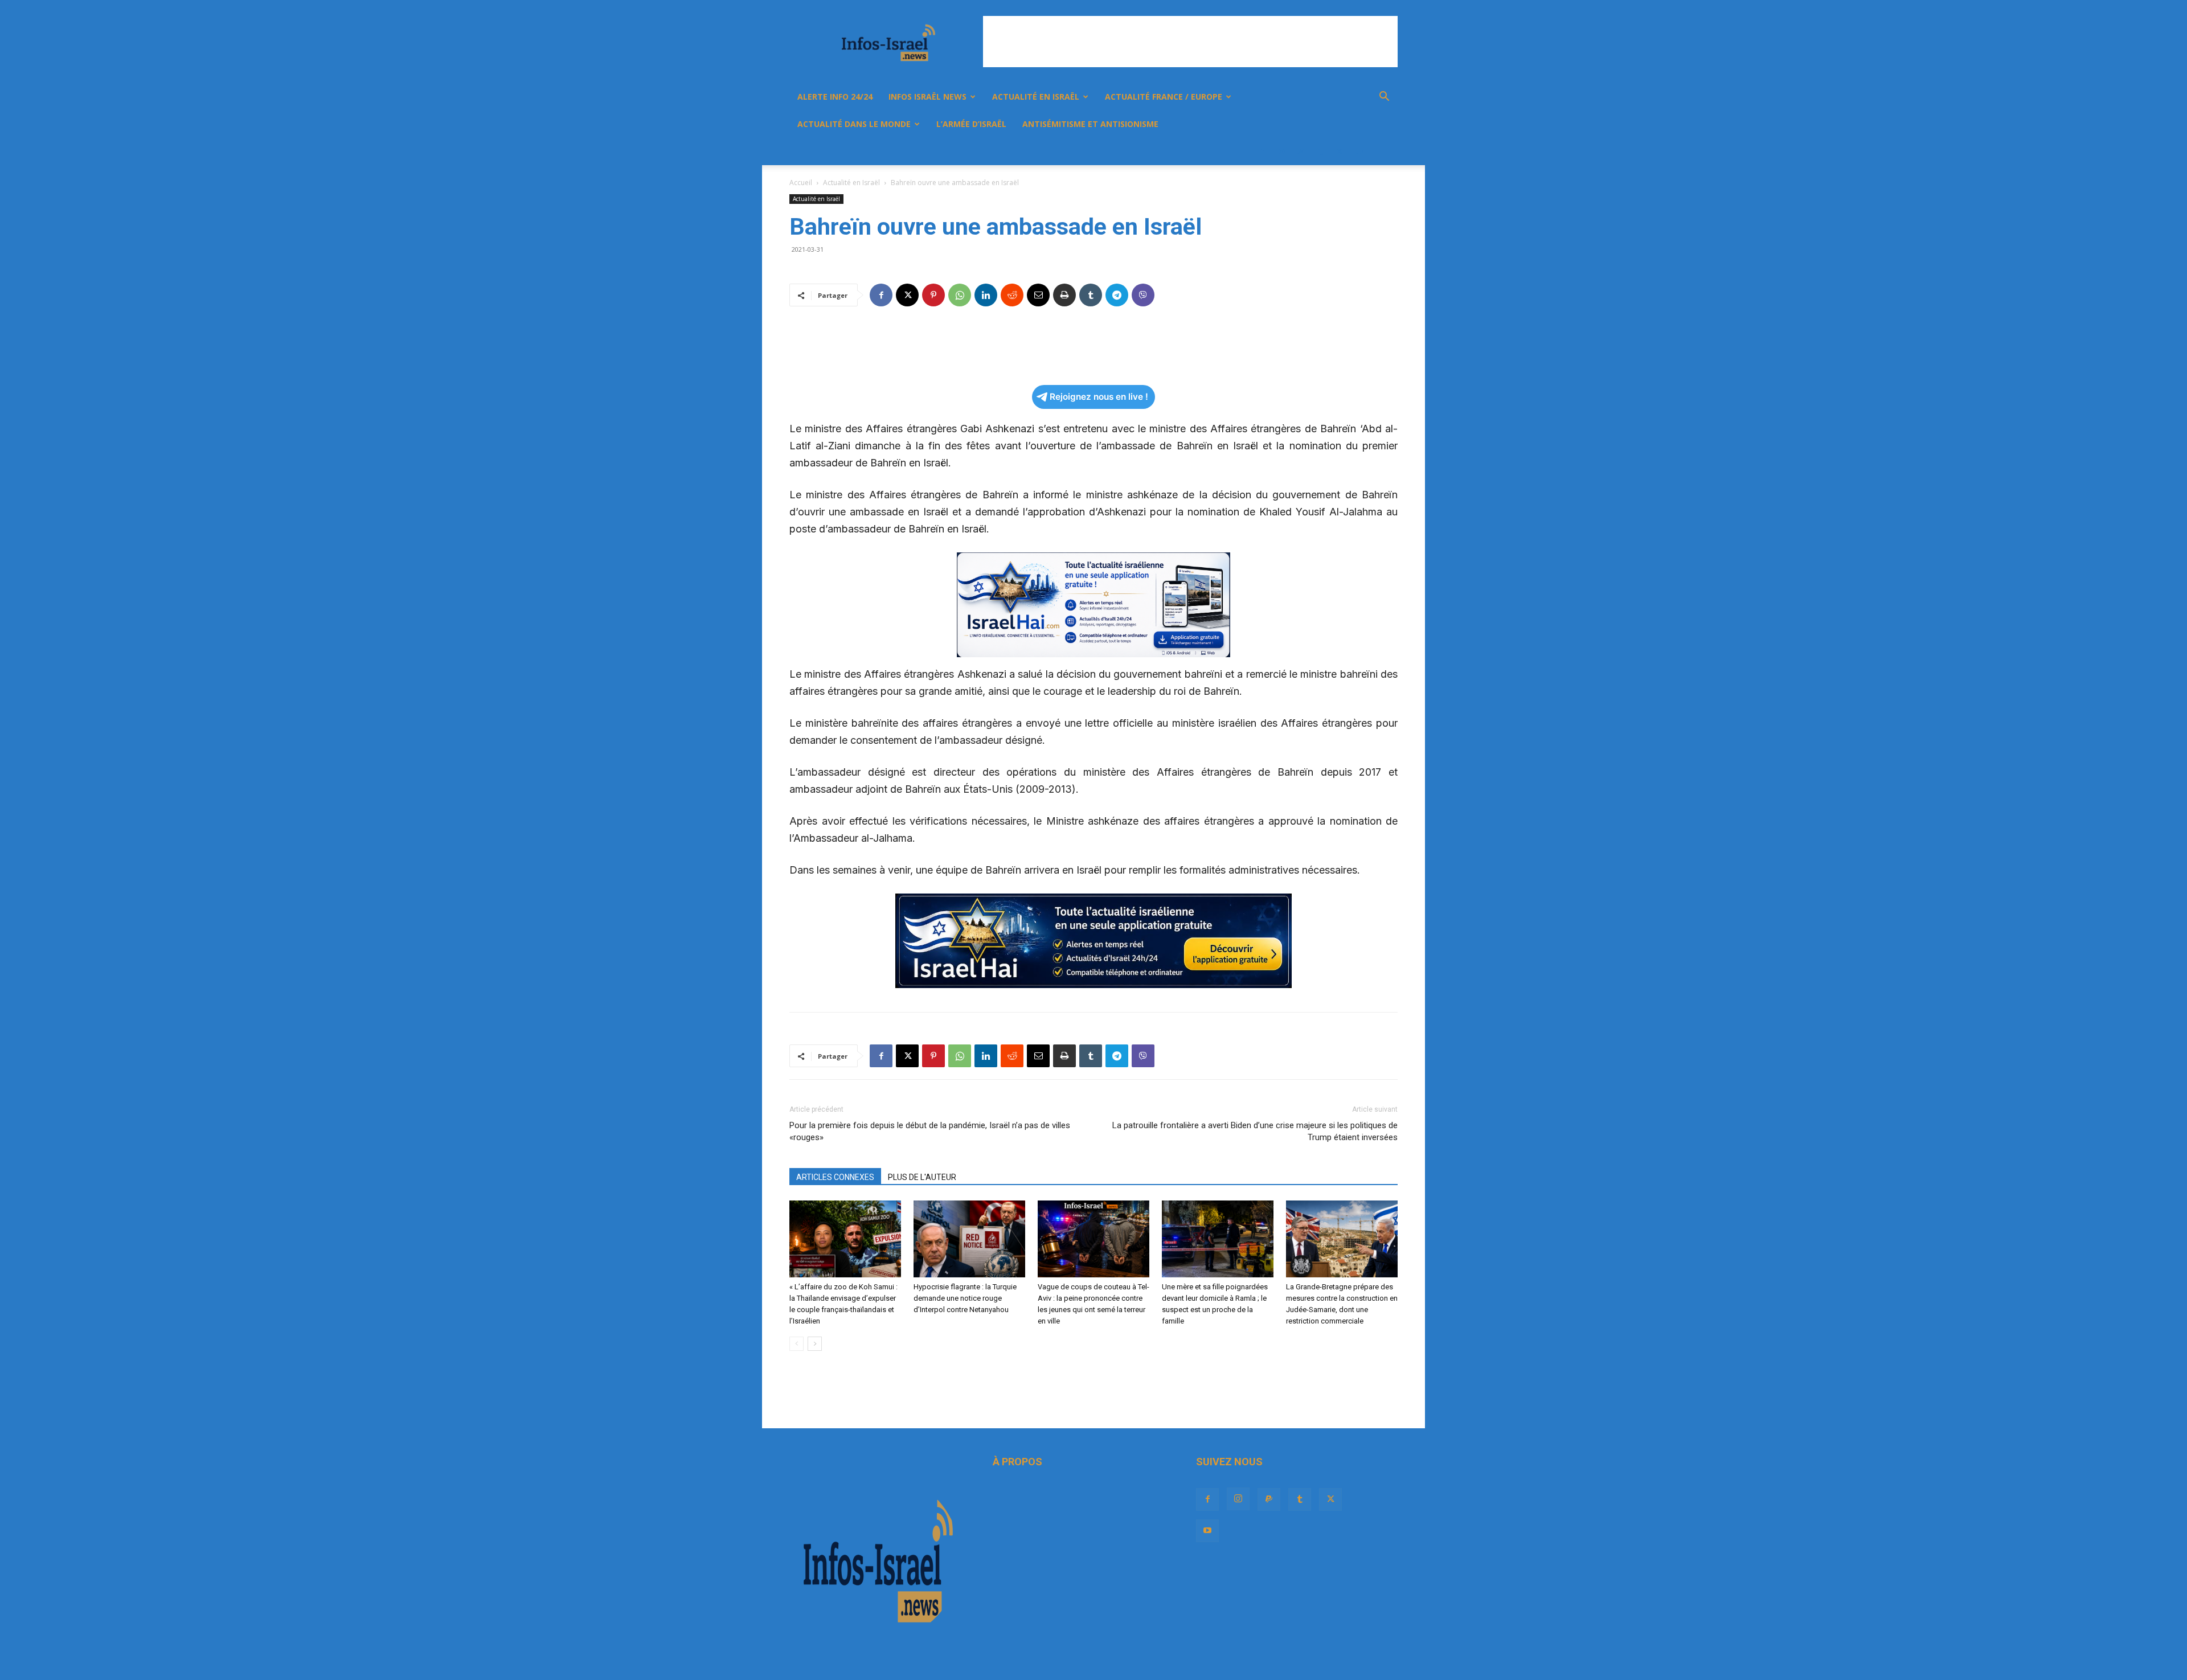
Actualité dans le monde (854, 124)
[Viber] (1143, 295)
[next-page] (815, 1344)
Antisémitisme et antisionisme (1090, 124)
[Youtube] (1359, 151)
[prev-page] (796, 1344)
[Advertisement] (1190, 42)
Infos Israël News (927, 97)
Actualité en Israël (1036, 97)
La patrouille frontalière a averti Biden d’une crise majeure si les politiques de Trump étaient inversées (1255, 1131)
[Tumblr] (1320, 151)
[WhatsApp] (960, 295)
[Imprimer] (1064, 295)
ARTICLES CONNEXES (835, 1177)
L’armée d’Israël (971, 124)
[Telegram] (1117, 295)
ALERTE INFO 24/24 (835, 97)
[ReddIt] (1012, 295)
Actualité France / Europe (1164, 97)
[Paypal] (1301, 151)
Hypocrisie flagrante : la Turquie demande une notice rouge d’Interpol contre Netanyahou (965, 1298)
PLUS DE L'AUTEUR (922, 1177)
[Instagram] (1281, 151)
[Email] (1038, 295)
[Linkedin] (986, 295)
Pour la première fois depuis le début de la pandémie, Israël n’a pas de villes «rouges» (930, 1131)
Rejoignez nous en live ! (1099, 397)
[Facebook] (1262, 151)
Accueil (801, 183)
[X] (1340, 151)
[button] (1384, 98)
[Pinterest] (933, 295)
